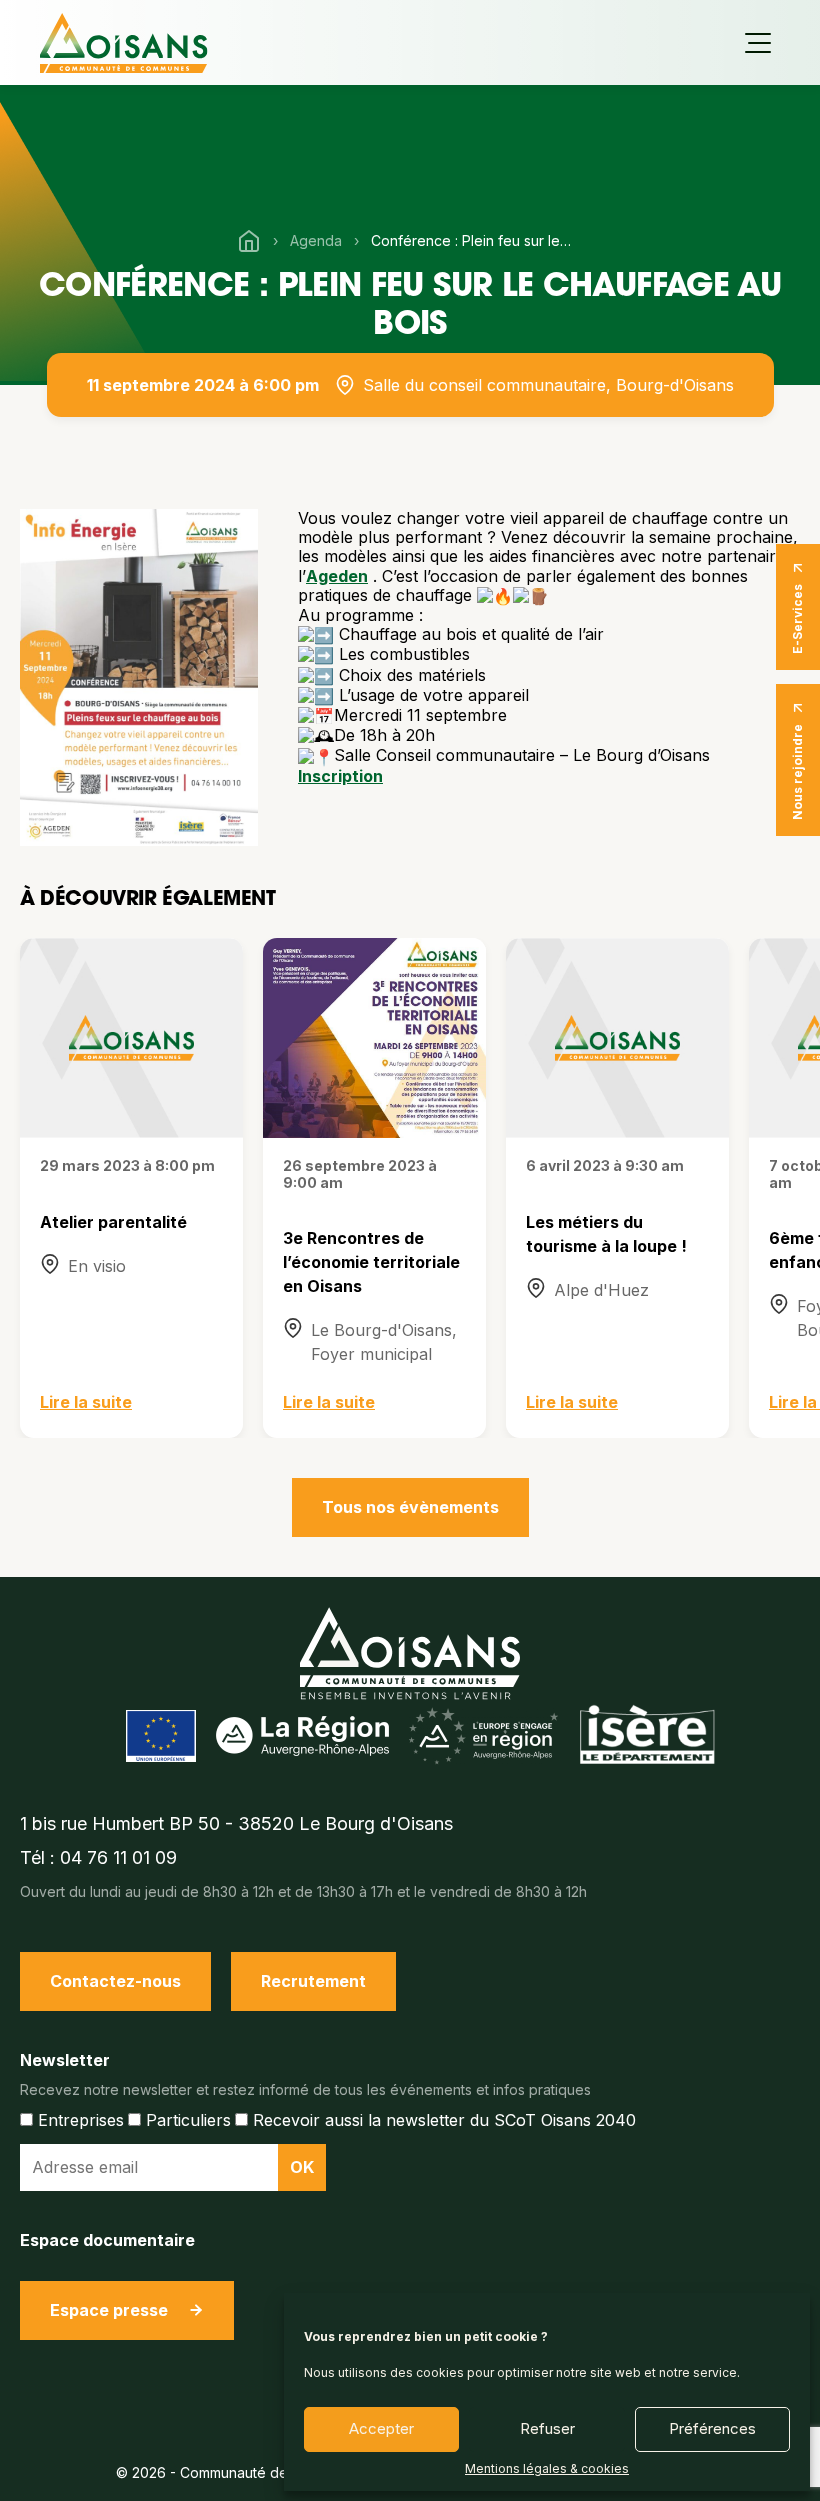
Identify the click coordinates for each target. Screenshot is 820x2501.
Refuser (547, 2428)
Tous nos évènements (410, 1507)
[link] (337, 576)
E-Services (797, 619)
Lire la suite (86, 1402)
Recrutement (313, 1981)
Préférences (712, 2428)
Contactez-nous (115, 1981)
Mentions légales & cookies (547, 2469)
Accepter (381, 2428)
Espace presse (109, 2310)
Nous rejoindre (797, 772)
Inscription (340, 776)
